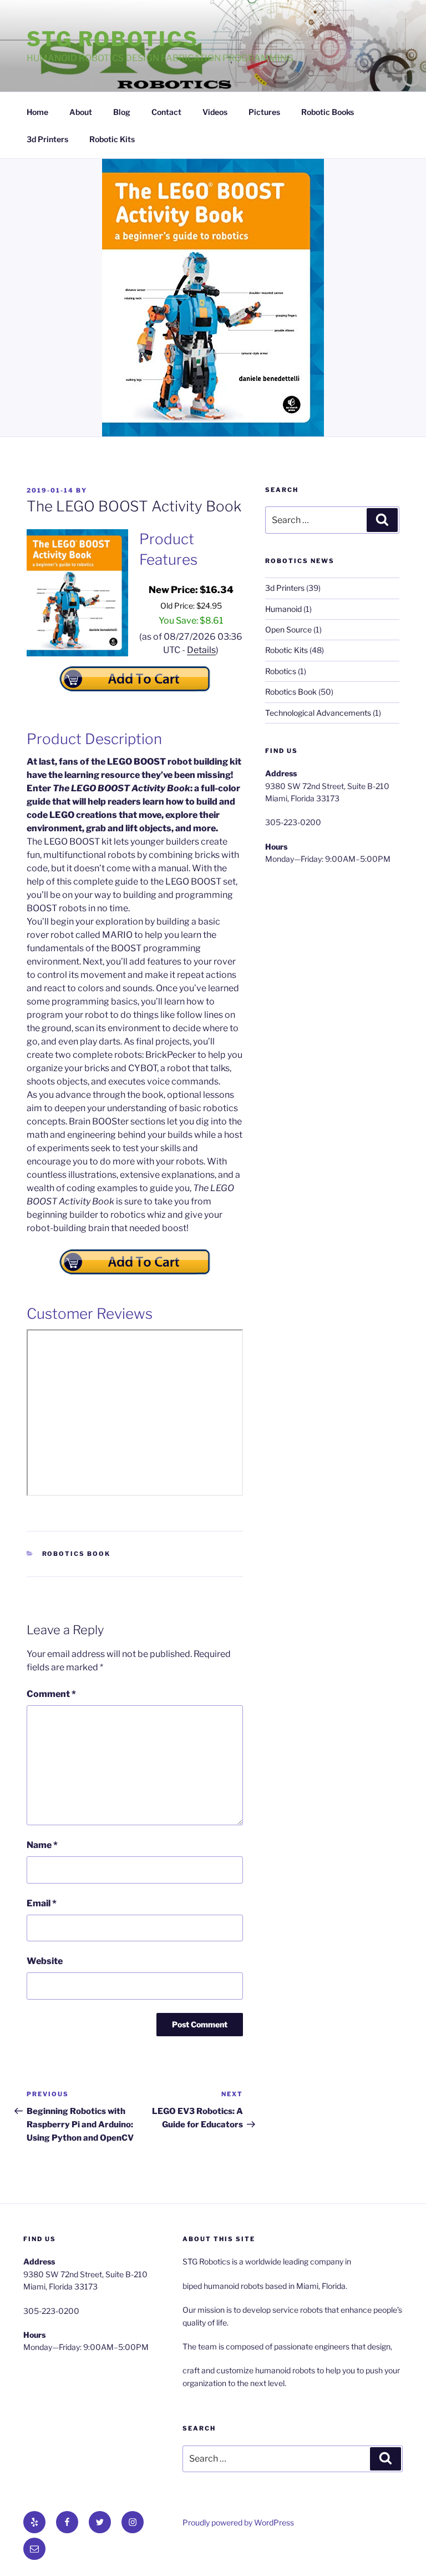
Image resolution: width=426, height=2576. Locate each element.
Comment (51, 1694)
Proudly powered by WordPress (238, 2522)
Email (42, 1903)
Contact (166, 112)
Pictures (264, 112)
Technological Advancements (318, 713)
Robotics (281, 671)
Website (45, 1961)
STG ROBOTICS (113, 39)
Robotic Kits (112, 139)
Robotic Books (328, 112)
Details (201, 650)
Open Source (288, 629)
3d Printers (47, 139)
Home (37, 112)
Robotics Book (77, 1554)
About (81, 112)
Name (42, 1845)
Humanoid (283, 609)
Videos (215, 112)
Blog (122, 112)
